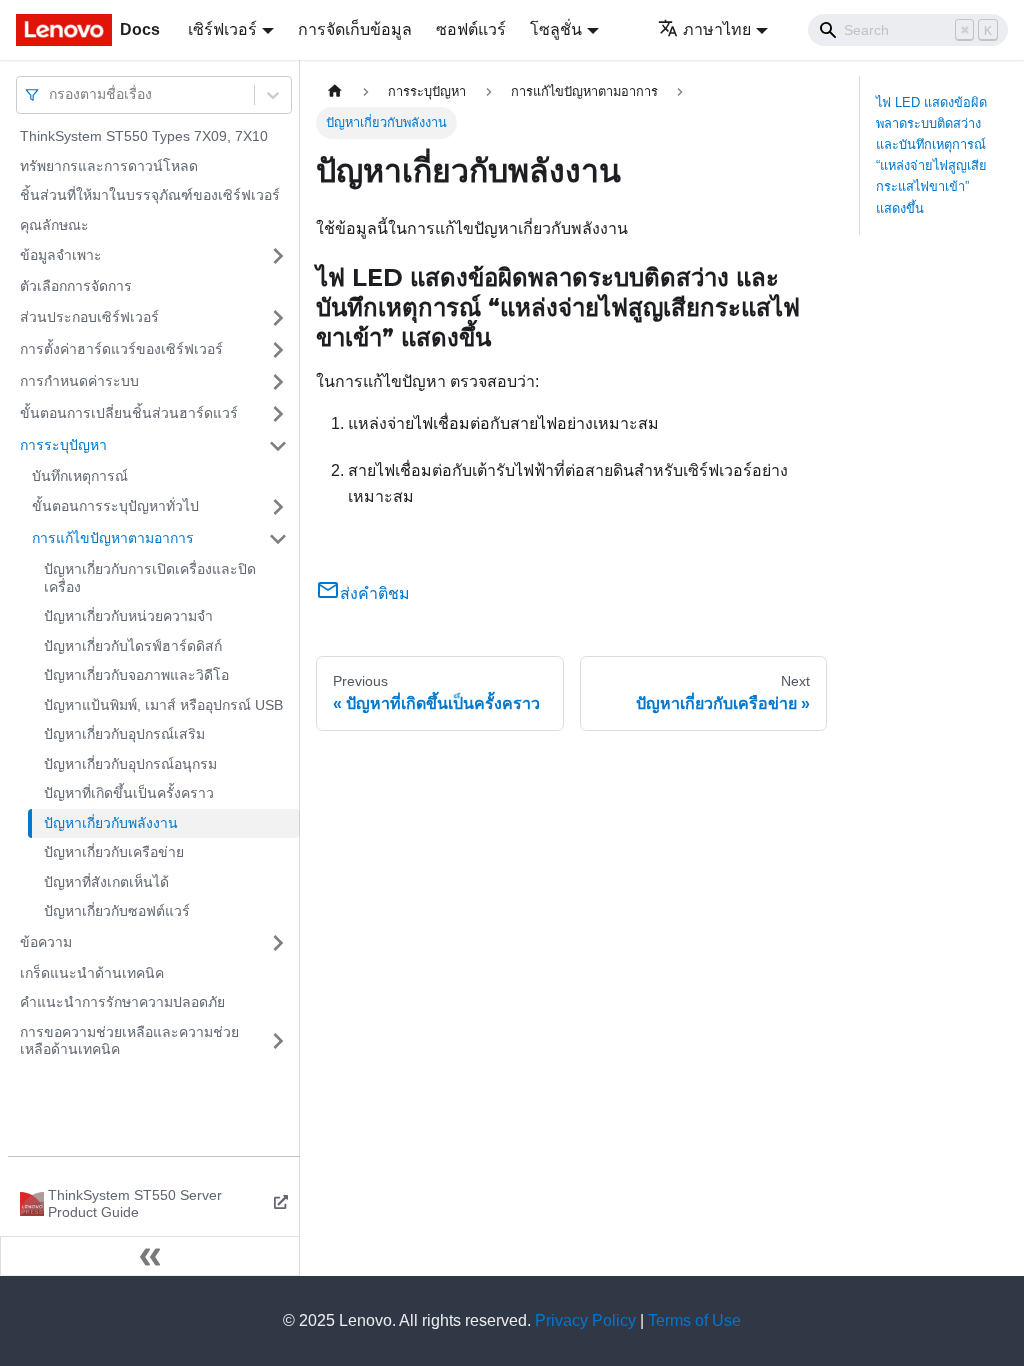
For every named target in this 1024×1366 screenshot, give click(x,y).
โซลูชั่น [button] (556, 29)
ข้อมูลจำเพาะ (61, 255)
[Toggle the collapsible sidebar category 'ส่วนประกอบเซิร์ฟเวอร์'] (278, 318)
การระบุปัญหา (63, 445)
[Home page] (335, 91)
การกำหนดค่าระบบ (79, 381)
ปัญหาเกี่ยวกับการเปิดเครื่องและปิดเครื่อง (150, 578)
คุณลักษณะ (54, 225)
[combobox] (51, 94)
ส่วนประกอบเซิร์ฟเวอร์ (89, 317)
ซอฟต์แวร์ (471, 29)
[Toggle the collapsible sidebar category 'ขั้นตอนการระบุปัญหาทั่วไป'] (278, 507)
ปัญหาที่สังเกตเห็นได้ (106, 882)
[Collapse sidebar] (150, 1256)
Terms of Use (694, 1320)
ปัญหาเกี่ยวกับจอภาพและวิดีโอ (136, 675)
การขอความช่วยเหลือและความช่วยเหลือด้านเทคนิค (129, 1041)
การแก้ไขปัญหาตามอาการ (113, 538)
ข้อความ (46, 942)
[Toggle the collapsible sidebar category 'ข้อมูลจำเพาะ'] (278, 256)
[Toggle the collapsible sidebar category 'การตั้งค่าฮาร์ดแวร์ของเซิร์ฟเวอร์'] (278, 350)
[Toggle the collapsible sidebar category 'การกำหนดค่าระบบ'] (278, 382)
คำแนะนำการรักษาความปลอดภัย (122, 1002)
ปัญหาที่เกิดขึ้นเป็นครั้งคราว (129, 793)
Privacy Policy (585, 1320)
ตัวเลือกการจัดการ (76, 286)
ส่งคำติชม (375, 593)
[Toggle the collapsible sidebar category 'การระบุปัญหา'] (278, 446)
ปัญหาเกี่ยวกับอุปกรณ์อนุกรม (130, 764)
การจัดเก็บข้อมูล (355, 29)
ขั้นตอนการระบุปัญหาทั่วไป (115, 506)
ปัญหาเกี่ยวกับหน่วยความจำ (128, 616)
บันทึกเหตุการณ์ (80, 476)
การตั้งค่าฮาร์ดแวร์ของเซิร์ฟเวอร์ (121, 349)
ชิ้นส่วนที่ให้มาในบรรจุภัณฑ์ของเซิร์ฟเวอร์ (150, 195)
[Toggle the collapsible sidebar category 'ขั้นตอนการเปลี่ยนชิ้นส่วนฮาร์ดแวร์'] (278, 414)
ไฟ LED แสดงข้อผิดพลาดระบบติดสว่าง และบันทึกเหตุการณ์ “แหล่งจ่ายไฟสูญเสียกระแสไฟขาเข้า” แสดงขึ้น (931, 155)
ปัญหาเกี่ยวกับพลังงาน (111, 823)
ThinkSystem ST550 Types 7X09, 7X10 (144, 136)
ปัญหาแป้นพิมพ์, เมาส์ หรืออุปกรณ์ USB (163, 705)
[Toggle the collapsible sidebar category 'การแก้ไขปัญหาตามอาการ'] (278, 539)
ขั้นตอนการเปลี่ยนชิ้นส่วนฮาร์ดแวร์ (129, 413)
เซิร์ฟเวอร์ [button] (222, 29)
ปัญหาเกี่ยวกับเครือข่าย (114, 852)
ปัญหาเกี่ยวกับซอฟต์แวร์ (117, 911)
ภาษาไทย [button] (717, 29)
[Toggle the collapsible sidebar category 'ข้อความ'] (278, 943)
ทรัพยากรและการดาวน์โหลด (109, 166)
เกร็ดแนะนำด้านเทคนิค (92, 973)
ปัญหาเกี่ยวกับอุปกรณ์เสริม (124, 734)
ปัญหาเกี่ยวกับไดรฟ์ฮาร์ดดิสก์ (133, 646)
